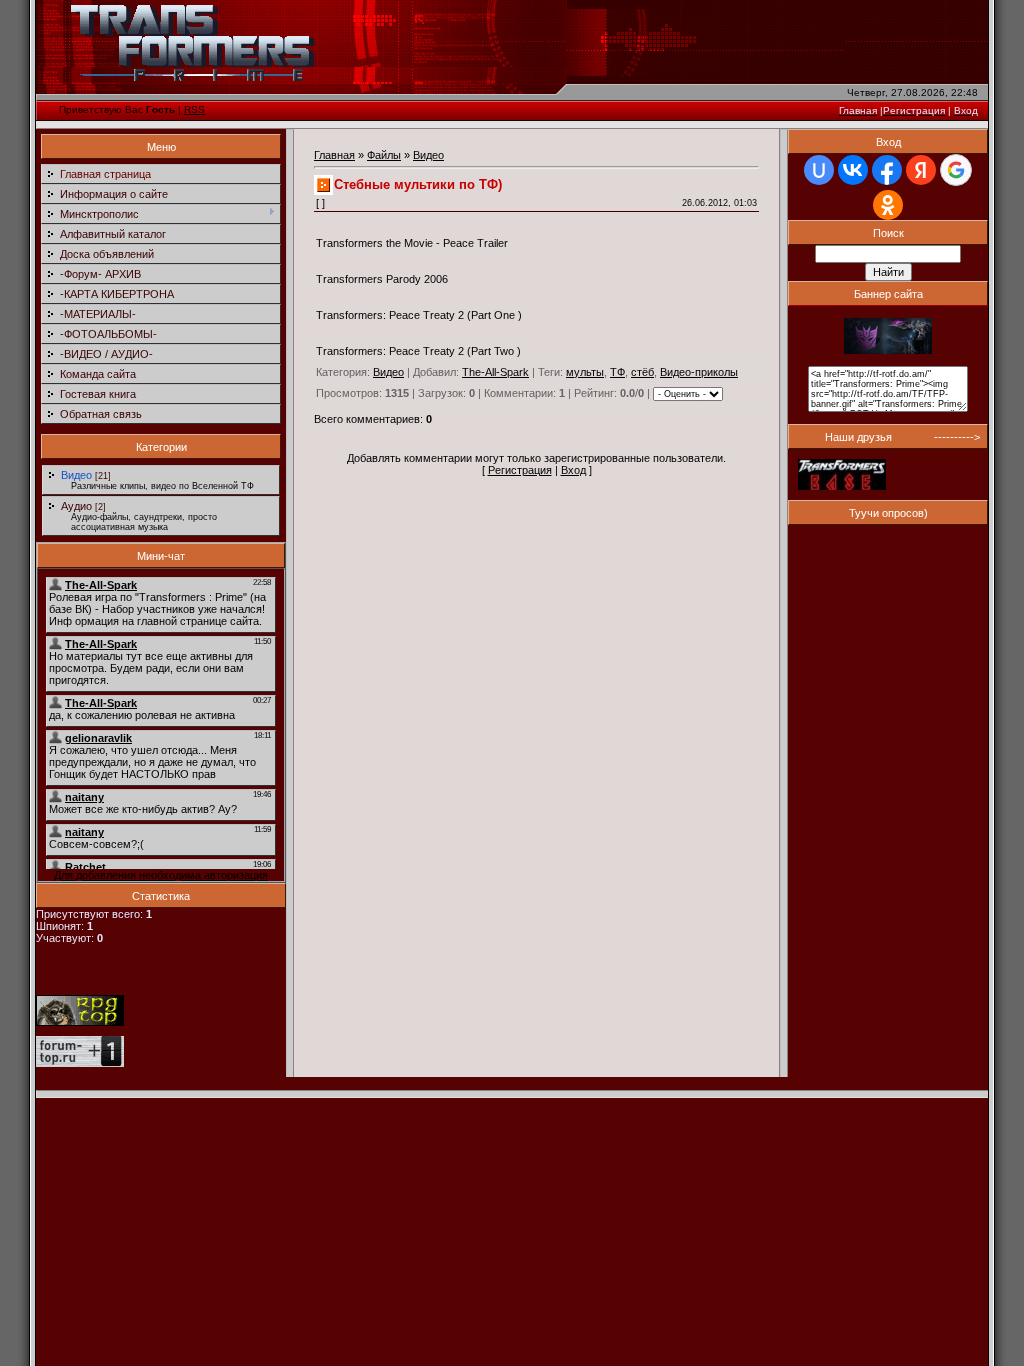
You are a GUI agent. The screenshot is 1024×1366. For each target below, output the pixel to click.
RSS (194, 109)
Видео (76, 475)
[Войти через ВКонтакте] (853, 170)
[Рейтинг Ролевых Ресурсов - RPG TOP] (80, 1022)
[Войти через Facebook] (887, 170)
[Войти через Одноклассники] (888, 205)
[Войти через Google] (956, 170)
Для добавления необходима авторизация (161, 875)
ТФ (617, 372)
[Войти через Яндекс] (921, 170)
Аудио (76, 506)
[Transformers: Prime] (888, 350)
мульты (585, 372)
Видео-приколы (699, 372)
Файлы (384, 155)
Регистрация (520, 470)
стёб (642, 372)
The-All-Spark (495, 372)
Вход (573, 470)
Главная (334, 155)
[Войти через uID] (819, 170)
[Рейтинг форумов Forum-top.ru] (80, 1063)
